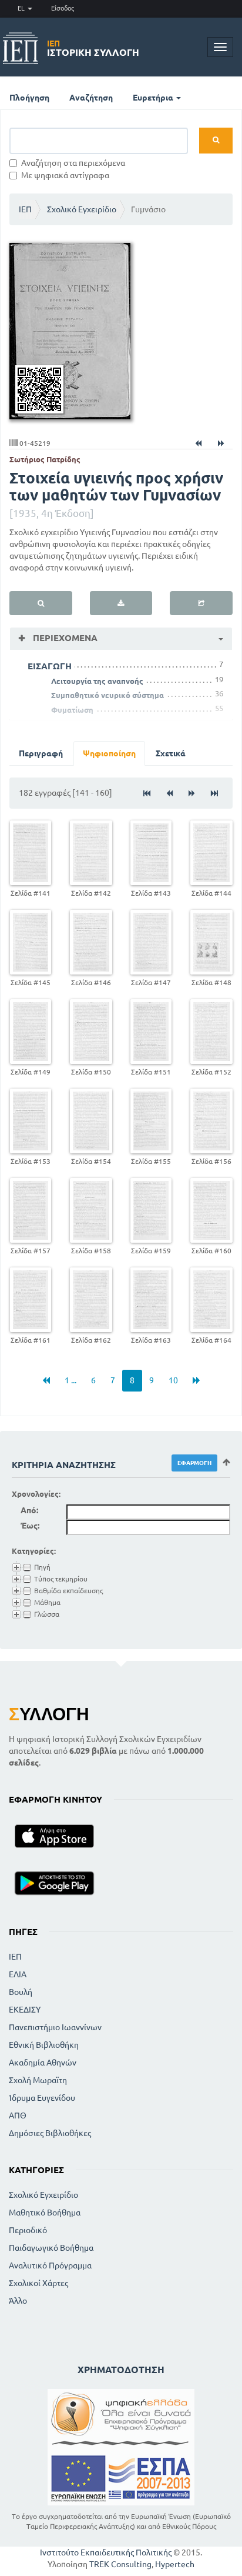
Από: (29, 1510)
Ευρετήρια (154, 98)
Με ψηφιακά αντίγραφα (65, 175)
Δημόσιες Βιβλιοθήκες (50, 2133)
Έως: (30, 1526)
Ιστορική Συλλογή (93, 48)
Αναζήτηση (91, 98)
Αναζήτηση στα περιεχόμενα (73, 163)
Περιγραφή (41, 753)
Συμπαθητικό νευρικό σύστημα (107, 695)
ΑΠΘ (18, 2115)
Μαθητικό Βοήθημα (45, 2213)
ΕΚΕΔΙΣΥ (25, 2010)
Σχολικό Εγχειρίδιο (82, 209)
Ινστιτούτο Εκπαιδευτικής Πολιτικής (106, 2552)
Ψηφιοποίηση (109, 753)
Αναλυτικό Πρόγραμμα (50, 2265)
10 (173, 1380)
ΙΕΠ (25, 209)
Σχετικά (171, 753)
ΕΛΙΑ (18, 1974)
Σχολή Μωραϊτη (38, 2080)
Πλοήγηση (29, 98)
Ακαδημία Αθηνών (43, 2063)
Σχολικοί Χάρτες (38, 2283)
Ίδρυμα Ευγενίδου (42, 2098)
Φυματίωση (72, 710)
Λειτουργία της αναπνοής (97, 681)
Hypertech (175, 2564)
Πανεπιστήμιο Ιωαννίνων (55, 2027)
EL (22, 8)
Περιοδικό (28, 2230)
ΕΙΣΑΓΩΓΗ (50, 666)
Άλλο (18, 2301)
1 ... (70, 1380)
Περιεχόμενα (64, 638)
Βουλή (21, 1992)
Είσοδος (63, 8)
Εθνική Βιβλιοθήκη (44, 2045)
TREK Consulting (120, 2564)
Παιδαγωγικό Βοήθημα (51, 2248)
